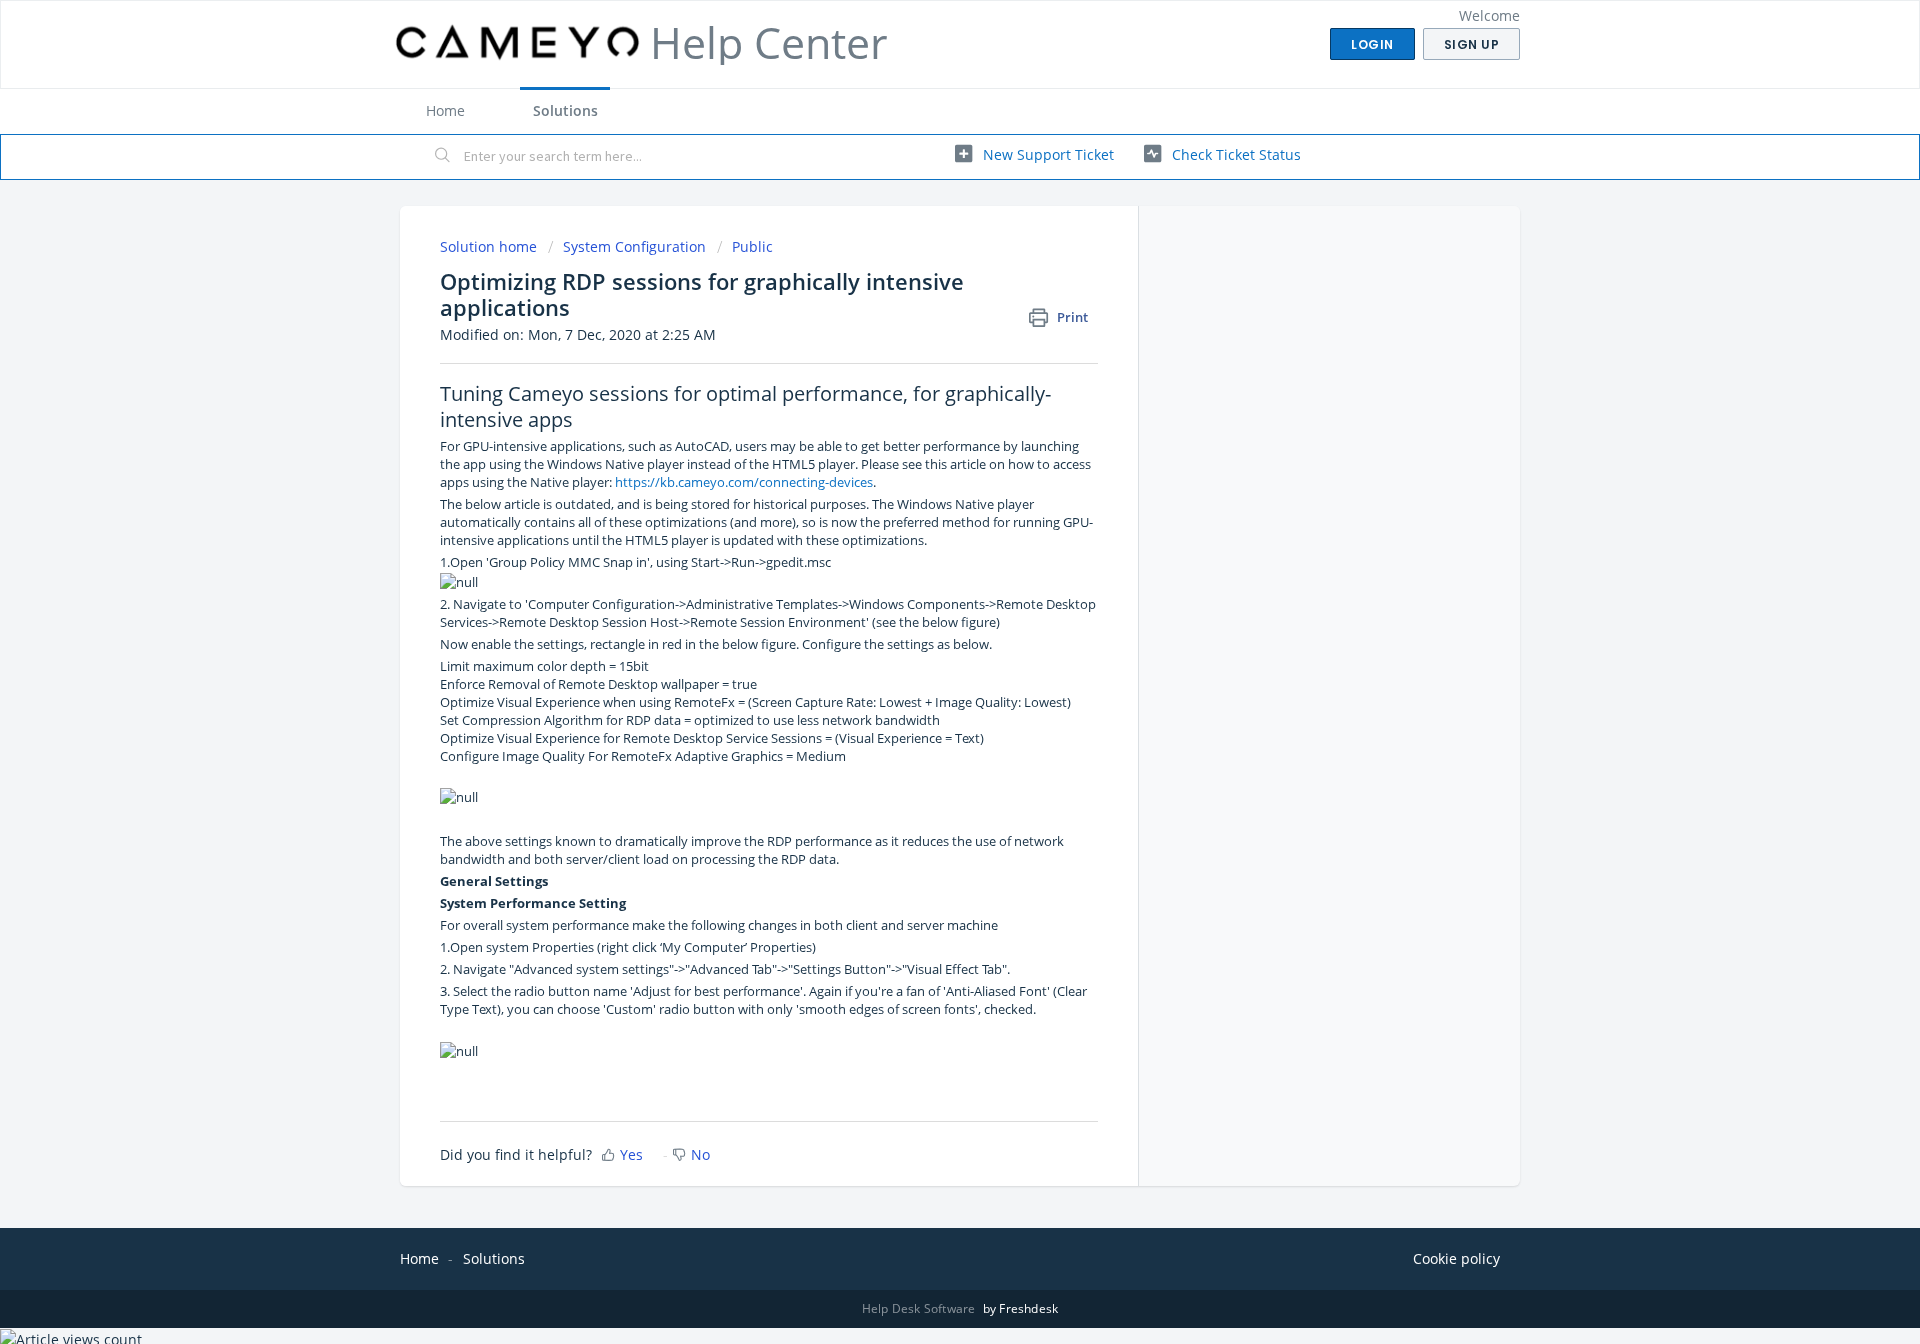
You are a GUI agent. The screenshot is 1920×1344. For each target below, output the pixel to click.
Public (752, 246)
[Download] (923, 414)
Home (445, 110)
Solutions (565, 110)
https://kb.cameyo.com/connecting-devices (744, 482)
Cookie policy (1456, 1258)
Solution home (490, 246)
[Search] (443, 157)
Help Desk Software (920, 1308)
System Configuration (634, 246)
